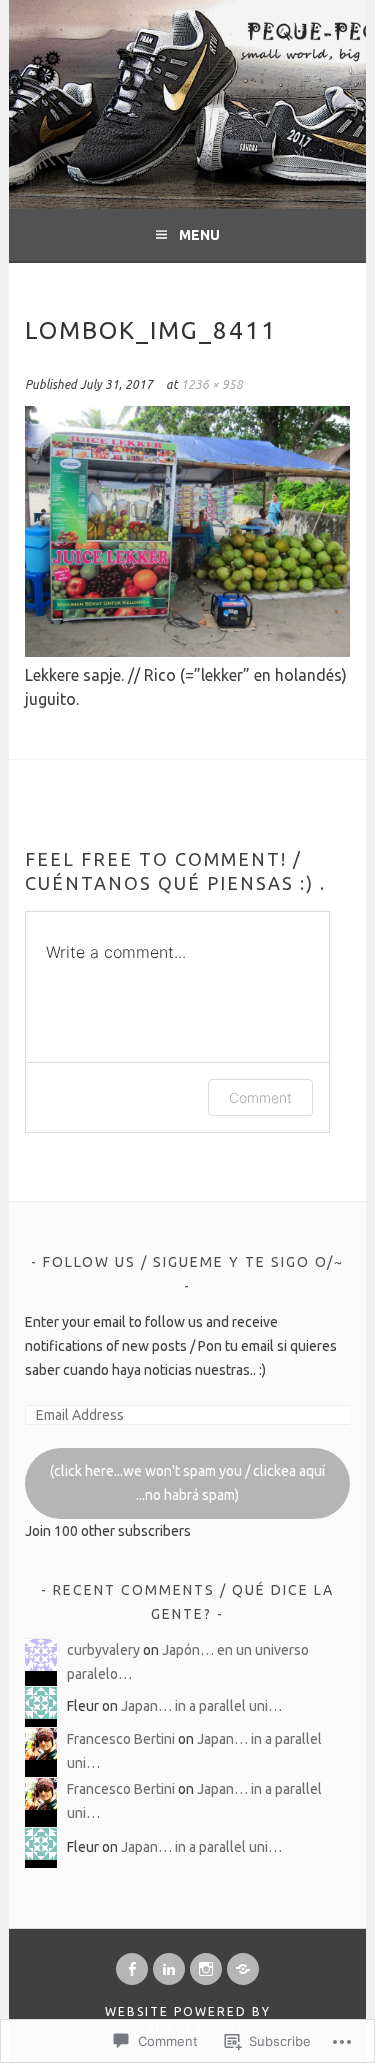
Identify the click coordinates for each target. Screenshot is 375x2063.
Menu (199, 235)
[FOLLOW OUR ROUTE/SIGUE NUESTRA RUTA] (243, 1969)
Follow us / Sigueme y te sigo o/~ (193, 1262)
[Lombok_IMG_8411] (187, 651)
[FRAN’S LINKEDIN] (169, 1969)
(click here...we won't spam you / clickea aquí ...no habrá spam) (187, 1483)
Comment (260, 1097)
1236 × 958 (212, 384)
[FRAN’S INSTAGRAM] (206, 1969)
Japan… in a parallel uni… (201, 1706)
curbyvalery (103, 1650)
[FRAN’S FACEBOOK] (132, 1969)
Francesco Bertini (121, 1739)
